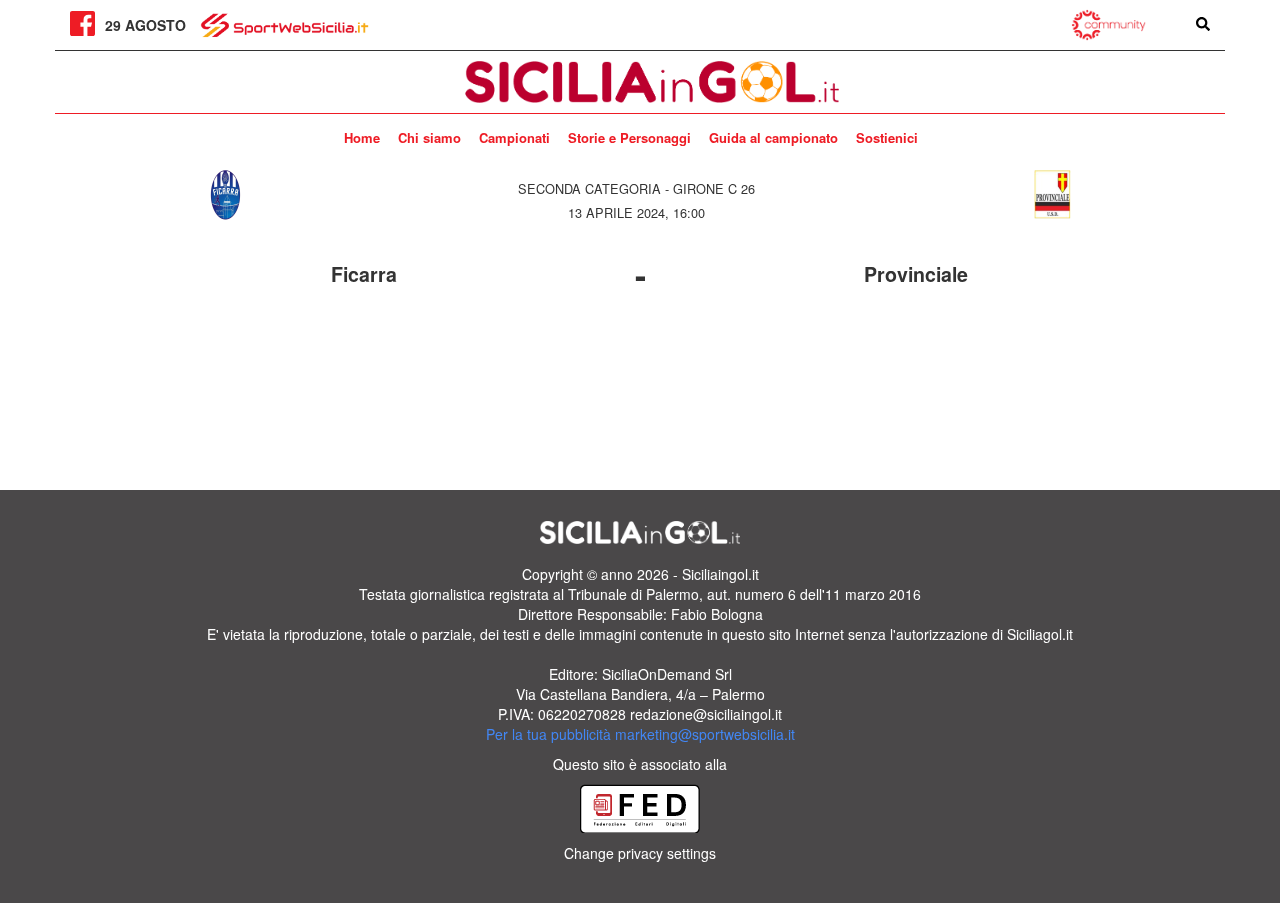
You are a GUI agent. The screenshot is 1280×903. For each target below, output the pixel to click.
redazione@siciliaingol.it (706, 714)
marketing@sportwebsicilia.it (705, 734)
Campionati (514, 137)
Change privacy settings (640, 853)
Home (362, 137)
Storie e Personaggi (629, 137)
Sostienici (887, 137)
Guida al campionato (773, 137)
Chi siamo (429, 137)
